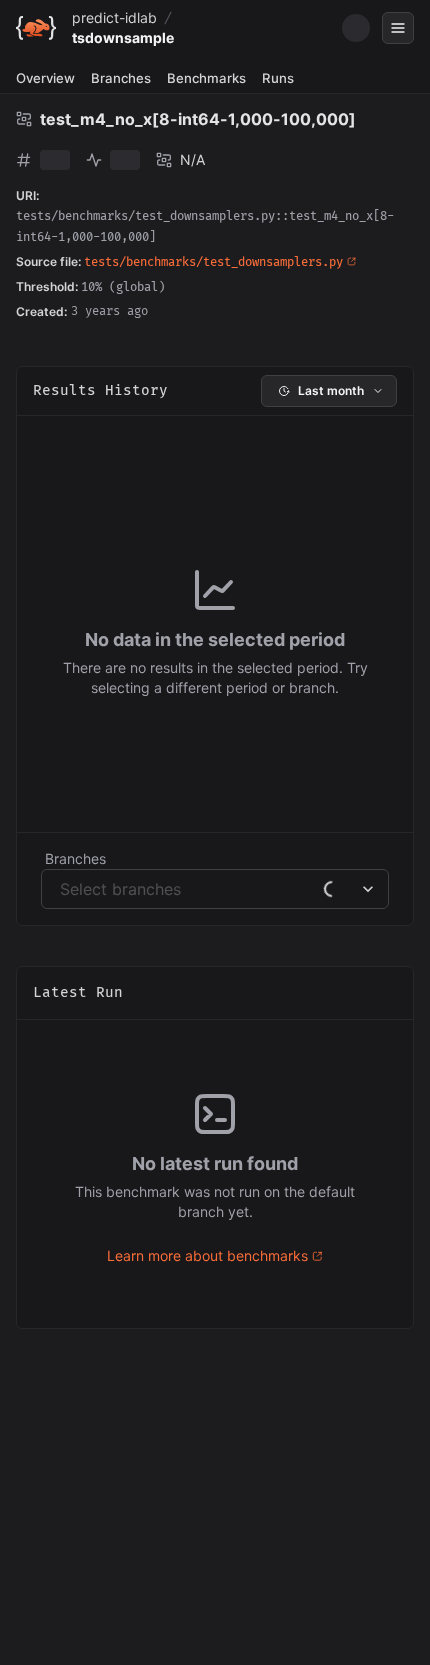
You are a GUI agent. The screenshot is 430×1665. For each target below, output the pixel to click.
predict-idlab (114, 17)
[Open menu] (398, 28)
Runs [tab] (278, 78)
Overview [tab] (45, 78)
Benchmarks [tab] (206, 78)
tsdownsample (123, 37)
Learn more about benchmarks (207, 1255)
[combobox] (62, 889)
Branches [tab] (121, 78)
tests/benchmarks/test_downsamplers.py (213, 262)
